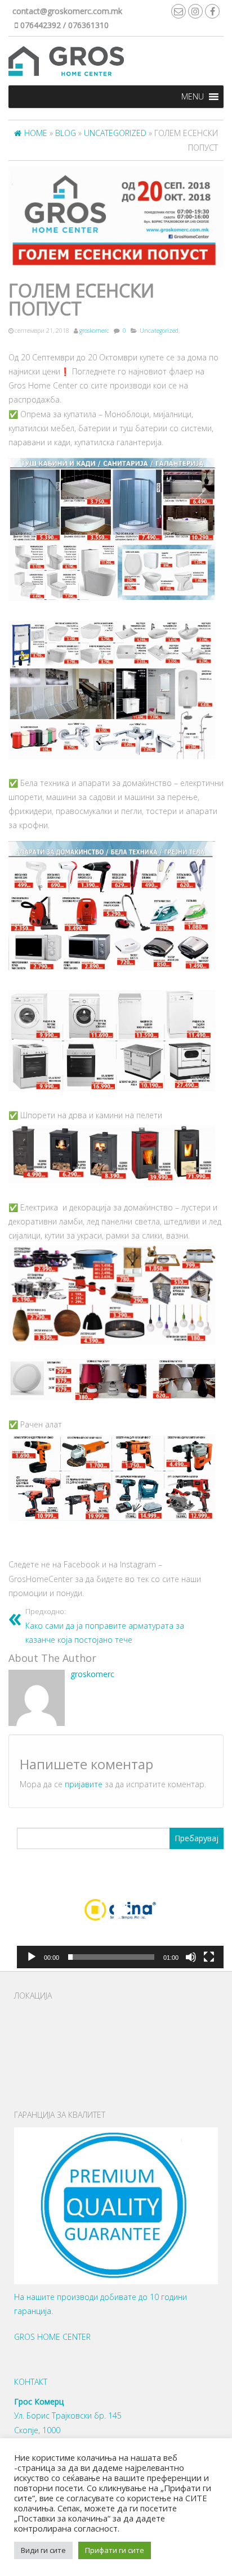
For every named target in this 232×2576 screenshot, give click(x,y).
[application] (120, 1910)
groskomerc (94, 331)
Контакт (31, 2382)
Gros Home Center (52, 2337)
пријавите (84, 1784)
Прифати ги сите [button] (115, 2550)
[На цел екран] (209, 1957)
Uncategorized (159, 331)
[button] (193, 97)
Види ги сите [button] (43, 2550)
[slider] (111, 1957)
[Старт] (32, 1957)
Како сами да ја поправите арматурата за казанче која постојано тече (105, 1626)
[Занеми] (191, 1957)
